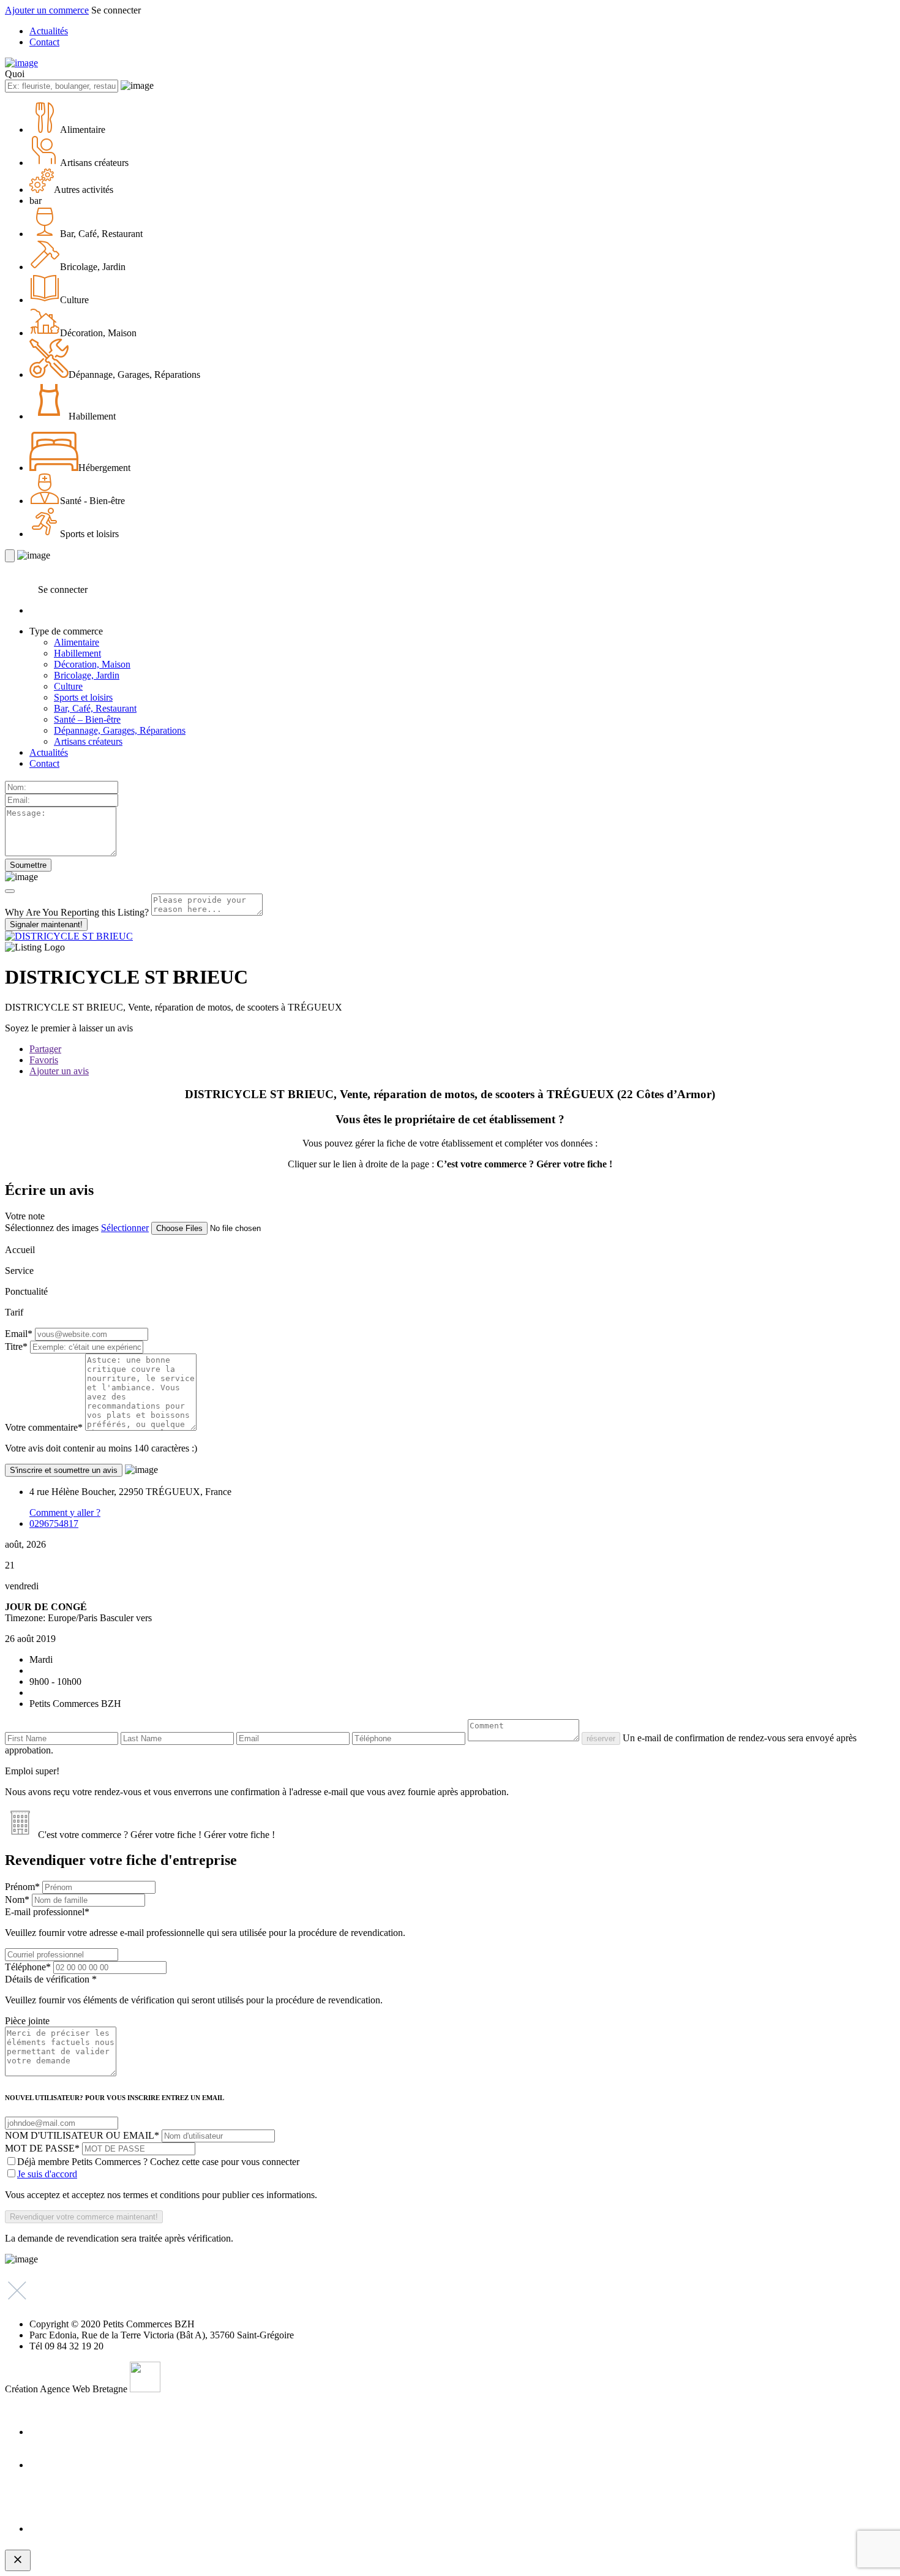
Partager (45, 1049)
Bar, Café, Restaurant (95, 708)
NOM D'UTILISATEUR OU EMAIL (82, 2135)
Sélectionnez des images (52, 1228)
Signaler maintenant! (46, 925)
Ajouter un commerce (47, 10)
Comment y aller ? (65, 1512)
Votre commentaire (44, 1427)
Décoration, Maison (92, 664)
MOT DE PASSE (42, 2148)
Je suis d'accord (47, 2174)
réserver (601, 1738)
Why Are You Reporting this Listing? (77, 912)
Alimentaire (77, 642)
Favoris (44, 1060)
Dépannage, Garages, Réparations (120, 730)
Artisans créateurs (88, 741)
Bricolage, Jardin (87, 675)
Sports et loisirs (83, 697)
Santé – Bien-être (87, 719)
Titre (16, 1346)
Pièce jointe (27, 2021)
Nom (17, 1900)
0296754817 (54, 1523)
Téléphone (28, 1967)
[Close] (10, 891)
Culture (68, 686)
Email (19, 1334)
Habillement (77, 653)
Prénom (22, 1887)
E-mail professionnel (205, 1922)
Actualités (49, 31)
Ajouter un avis (59, 1071)
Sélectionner (125, 1228)
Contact (44, 42)
